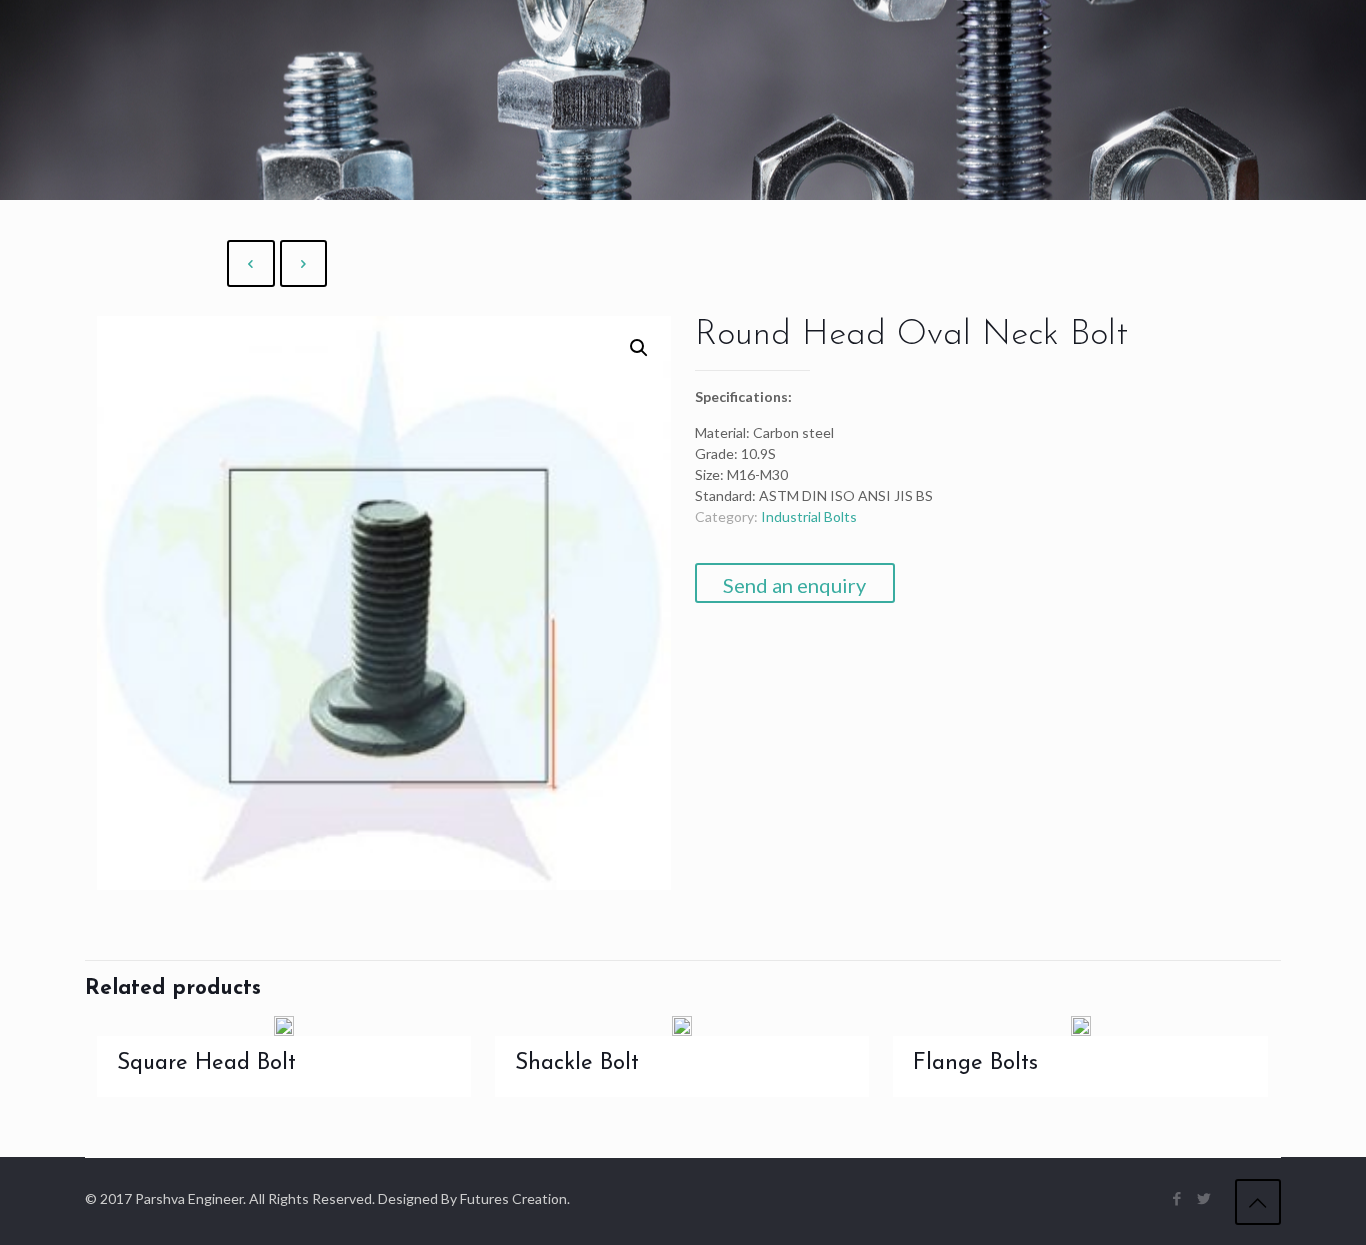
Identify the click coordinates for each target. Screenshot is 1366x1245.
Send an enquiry (794, 585)
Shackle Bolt (577, 1063)
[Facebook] (1177, 1198)
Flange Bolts (975, 1063)
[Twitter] (1204, 1198)
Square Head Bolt (206, 1063)
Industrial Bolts (809, 516)
